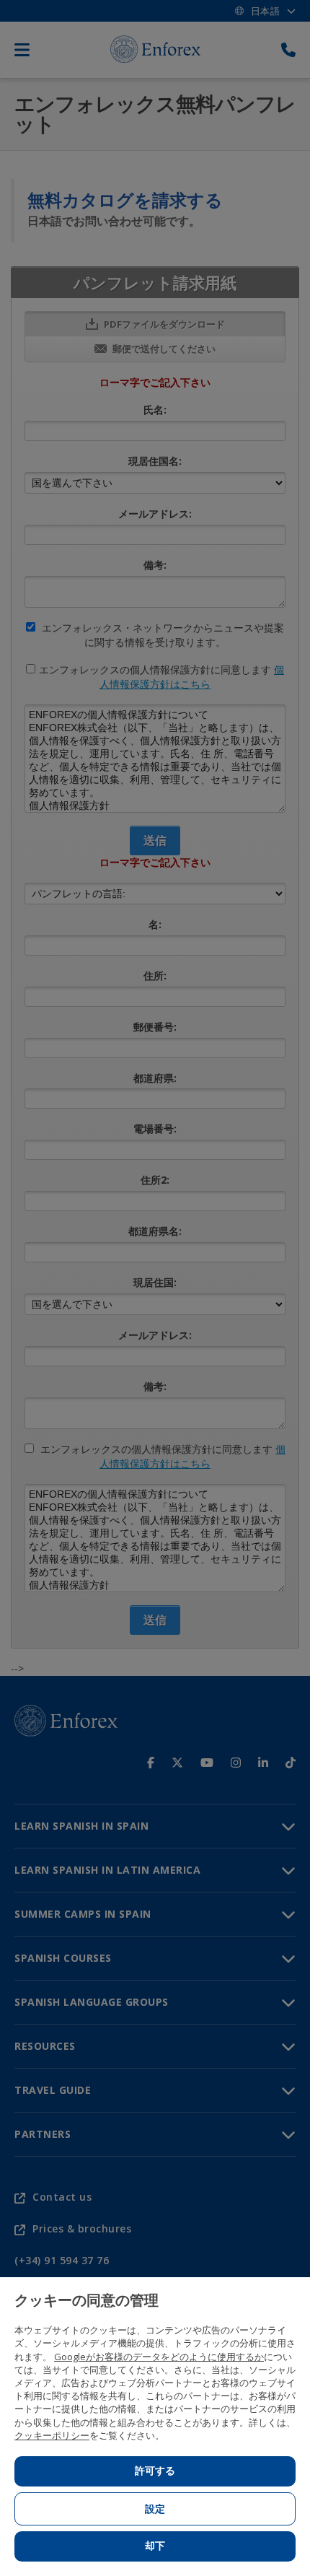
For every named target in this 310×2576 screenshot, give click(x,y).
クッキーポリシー (52, 2435)
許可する (155, 2471)
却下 (155, 2546)
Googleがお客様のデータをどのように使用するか (159, 2357)
